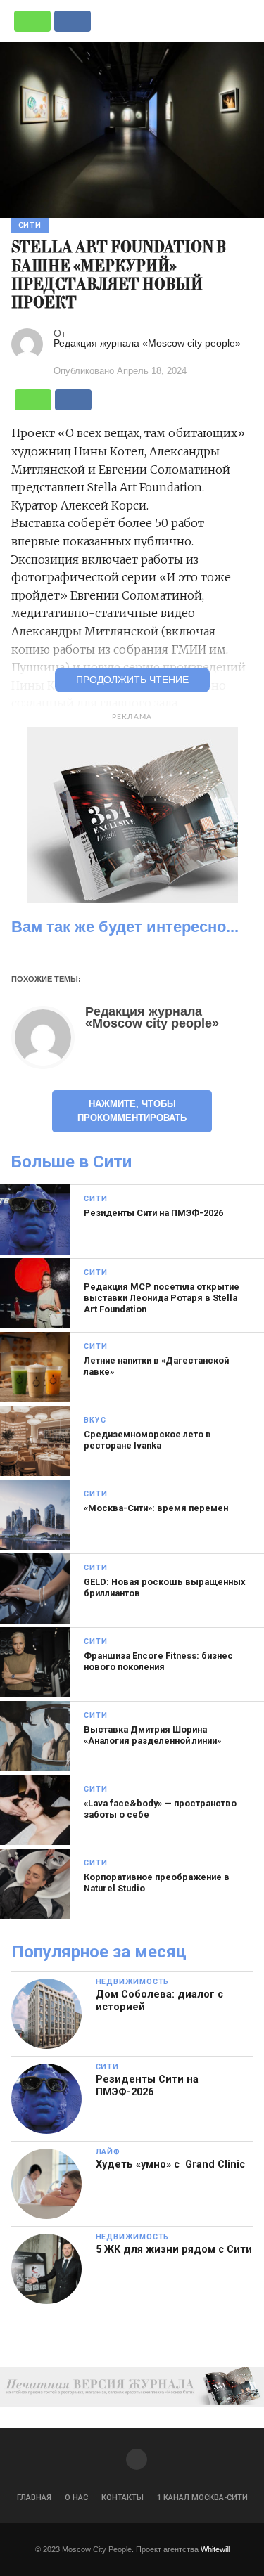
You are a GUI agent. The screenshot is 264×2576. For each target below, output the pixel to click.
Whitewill (215, 2549)
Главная (34, 2498)
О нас (76, 2498)
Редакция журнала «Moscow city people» (147, 343)
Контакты (122, 2498)
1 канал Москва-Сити (202, 2498)
